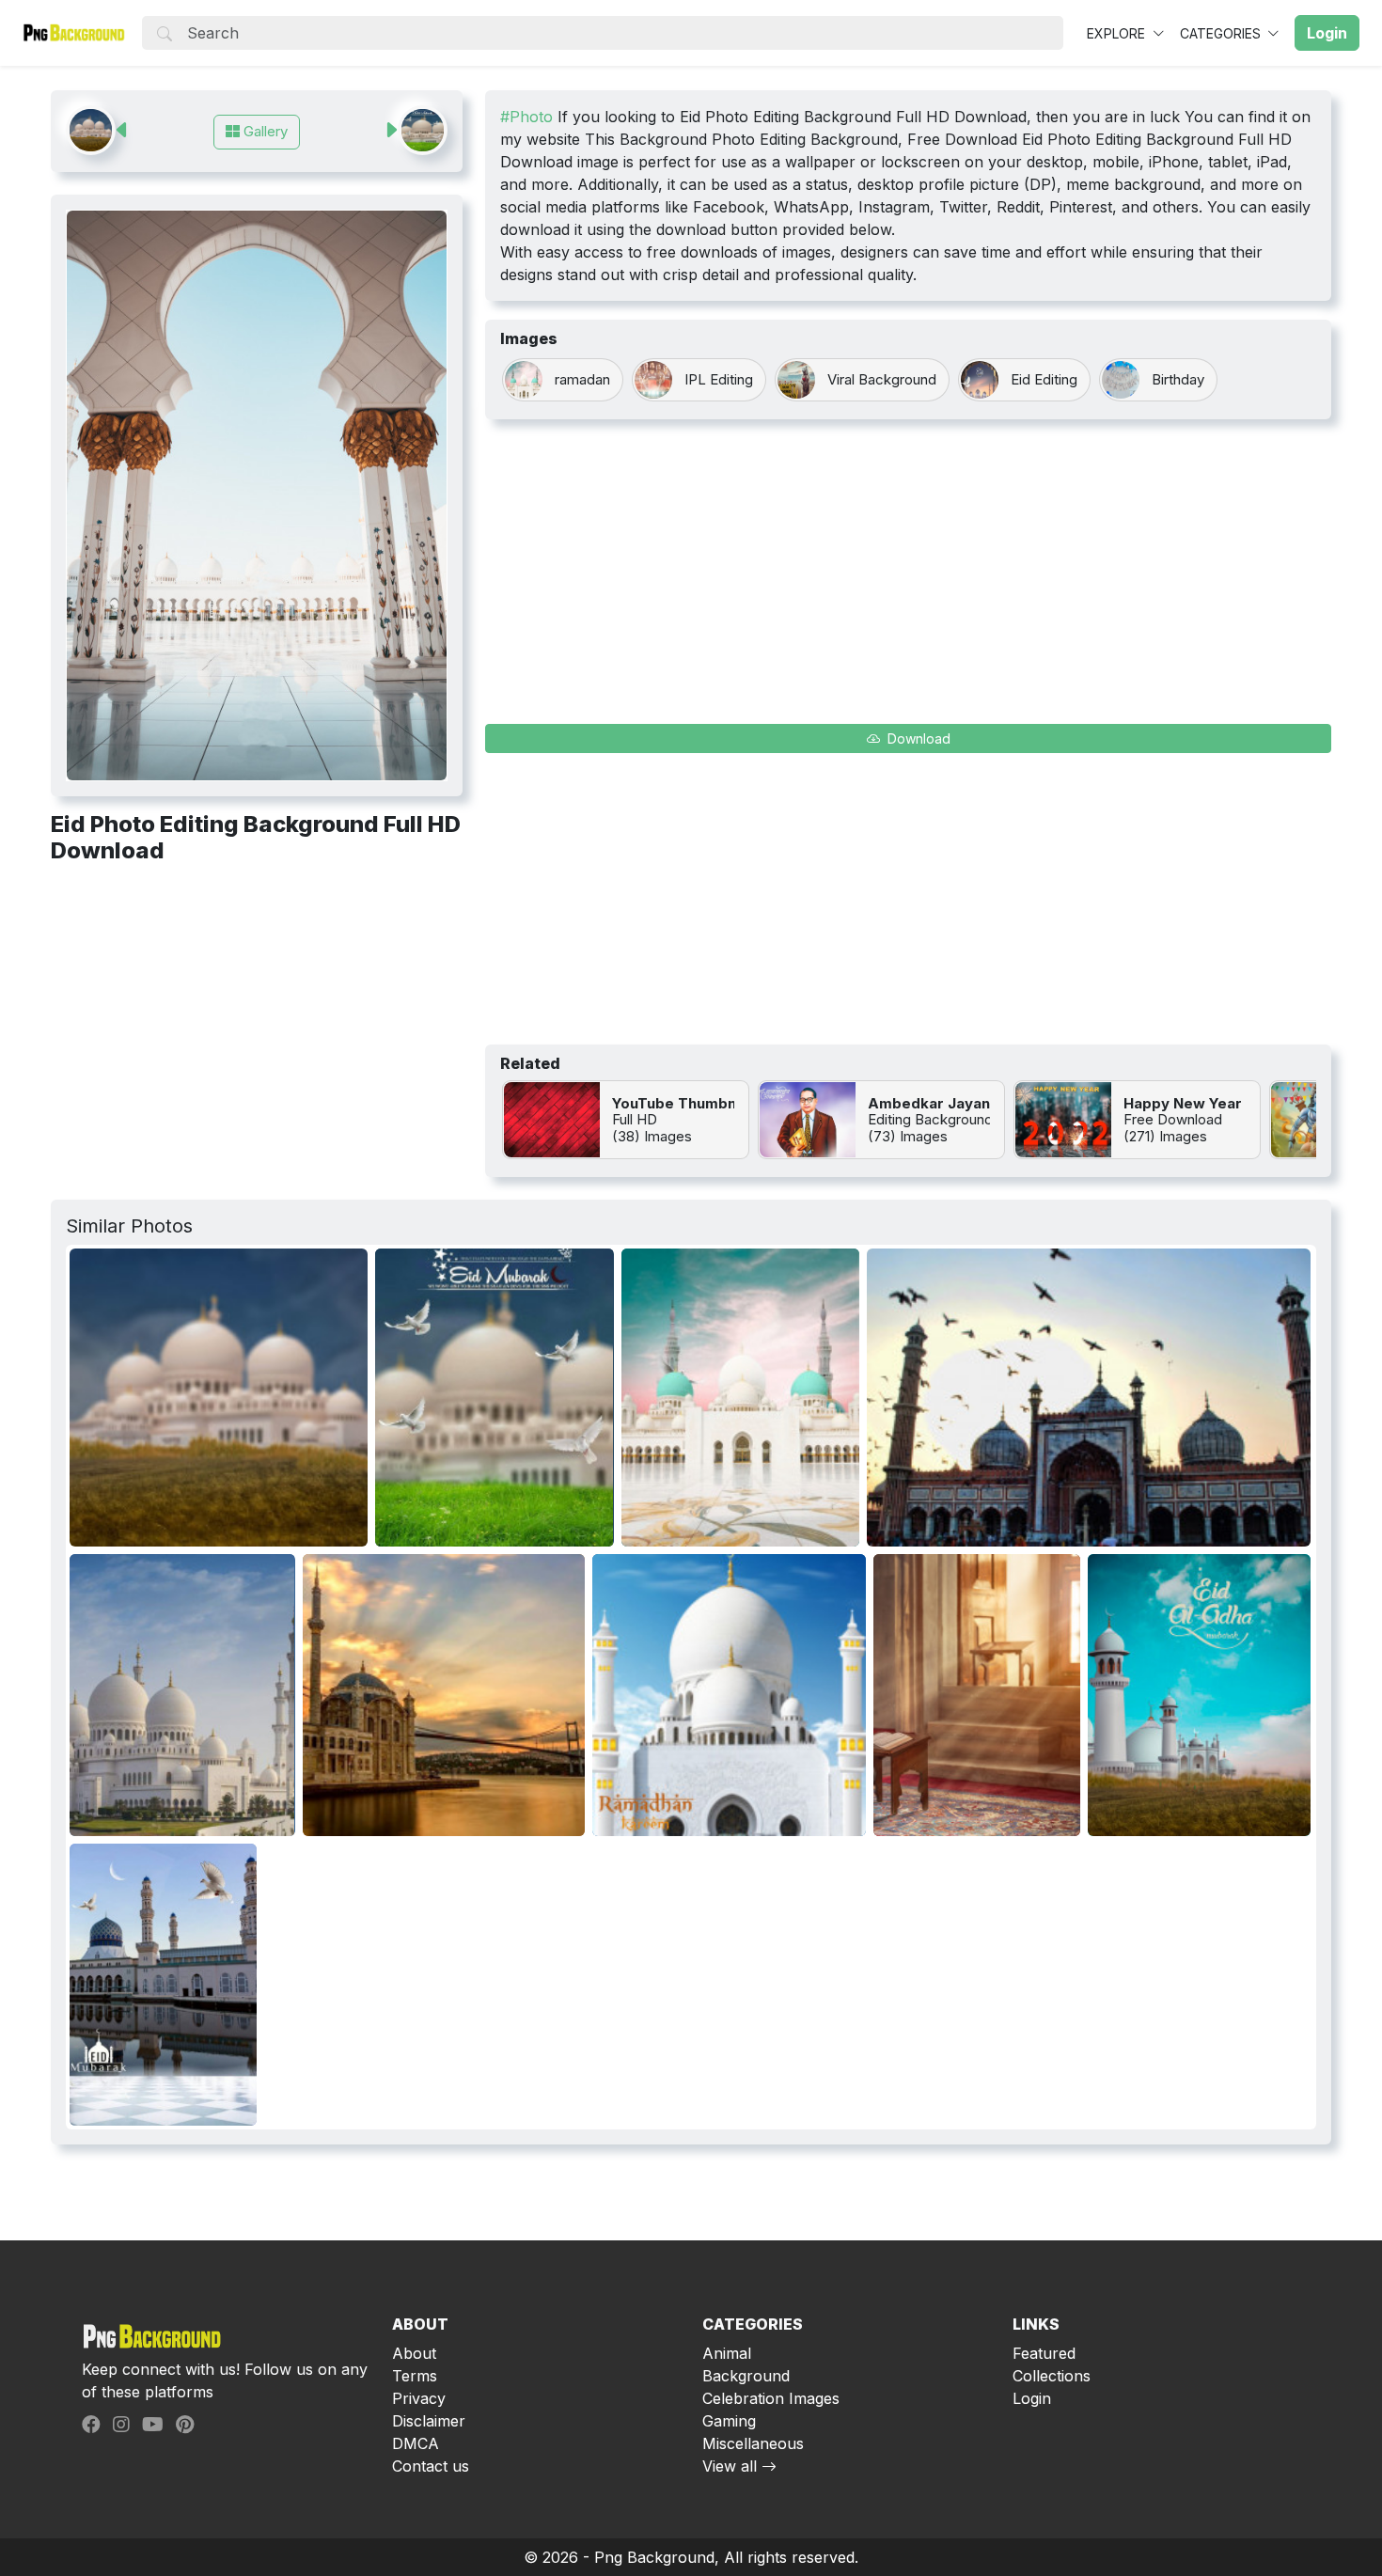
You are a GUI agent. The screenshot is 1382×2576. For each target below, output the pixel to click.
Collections (1052, 2376)
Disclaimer (429, 2421)
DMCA (416, 2443)
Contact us (431, 2466)
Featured (1044, 2353)
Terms (415, 2376)
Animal (727, 2353)
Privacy (419, 2398)
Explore (1118, 33)
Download (917, 738)
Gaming (729, 2421)
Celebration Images (771, 2398)
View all (730, 2466)
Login (1032, 2398)
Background (746, 2376)
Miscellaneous (753, 2443)
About (414, 2353)
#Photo (526, 117)
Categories (1222, 33)
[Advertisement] (257, 1019)
